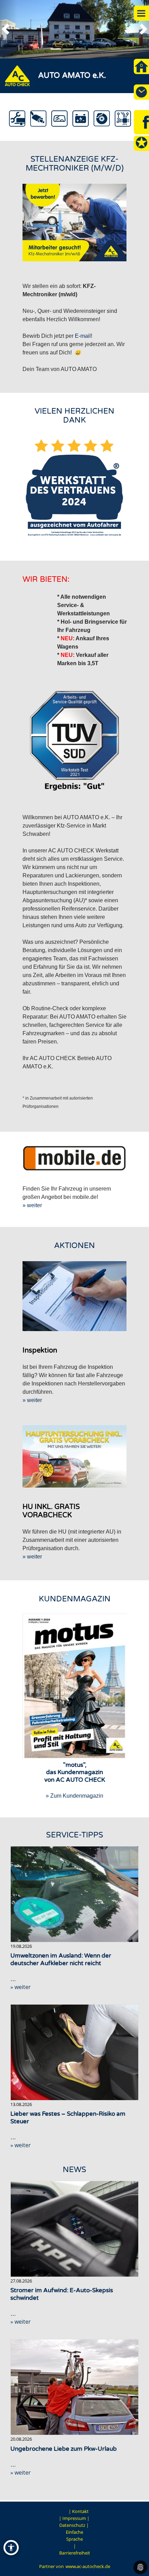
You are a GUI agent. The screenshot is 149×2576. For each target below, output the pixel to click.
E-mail (83, 336)
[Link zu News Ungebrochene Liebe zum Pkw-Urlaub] (74, 2387)
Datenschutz (72, 2525)
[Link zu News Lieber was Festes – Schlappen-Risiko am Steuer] (74, 2052)
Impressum (74, 2518)
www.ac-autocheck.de (88, 2566)
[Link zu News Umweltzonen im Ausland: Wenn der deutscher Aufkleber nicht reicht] (74, 1894)
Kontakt (80, 2511)
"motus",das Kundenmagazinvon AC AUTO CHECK (75, 1772)
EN (64, 2511)
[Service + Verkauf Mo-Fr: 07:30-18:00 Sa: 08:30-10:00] (141, 92)
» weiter (32, 1205)
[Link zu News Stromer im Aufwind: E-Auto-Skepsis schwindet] (74, 2229)
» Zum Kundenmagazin (74, 1796)
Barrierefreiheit (75, 2553)
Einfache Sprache (74, 2536)
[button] (9, 29)
